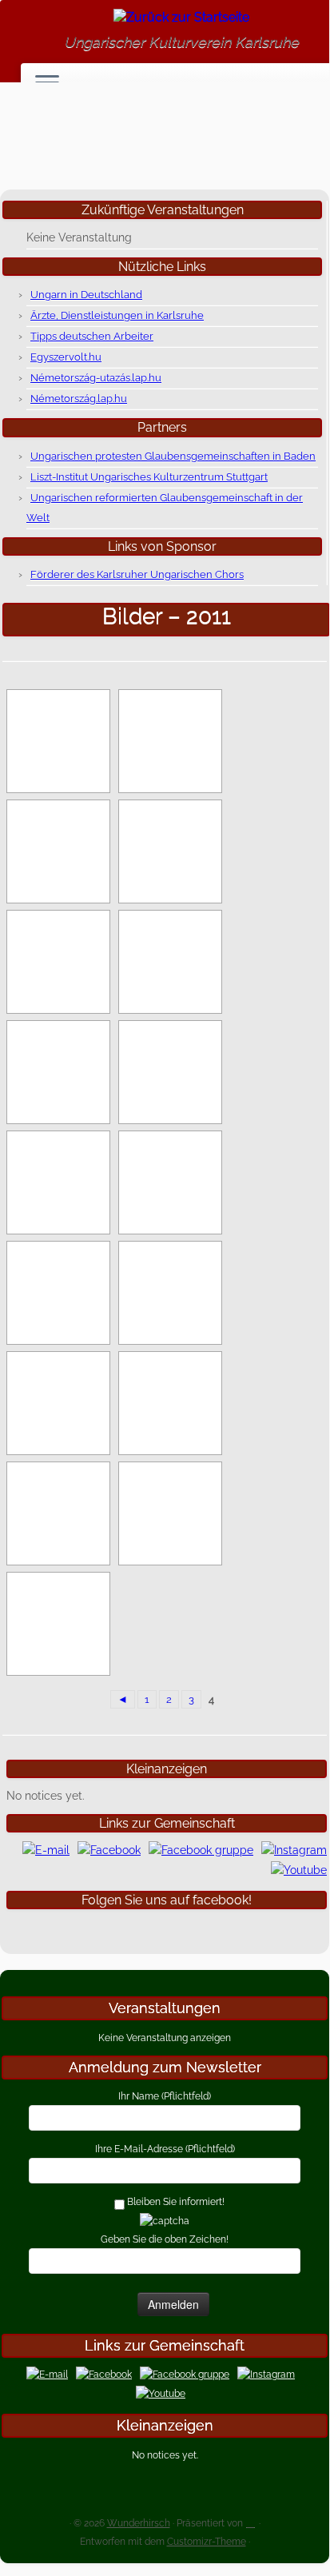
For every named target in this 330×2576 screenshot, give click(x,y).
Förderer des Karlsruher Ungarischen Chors (137, 574)
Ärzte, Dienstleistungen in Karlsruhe (117, 315)
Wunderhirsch (139, 2523)
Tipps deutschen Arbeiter (92, 336)
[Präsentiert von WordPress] (251, 2520)
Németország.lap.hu (79, 399)
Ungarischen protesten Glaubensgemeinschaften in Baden (173, 456)
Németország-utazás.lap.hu (96, 378)
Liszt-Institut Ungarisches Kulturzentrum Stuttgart (149, 477)
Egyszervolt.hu (66, 357)
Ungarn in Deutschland (86, 295)
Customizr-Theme (207, 2542)
